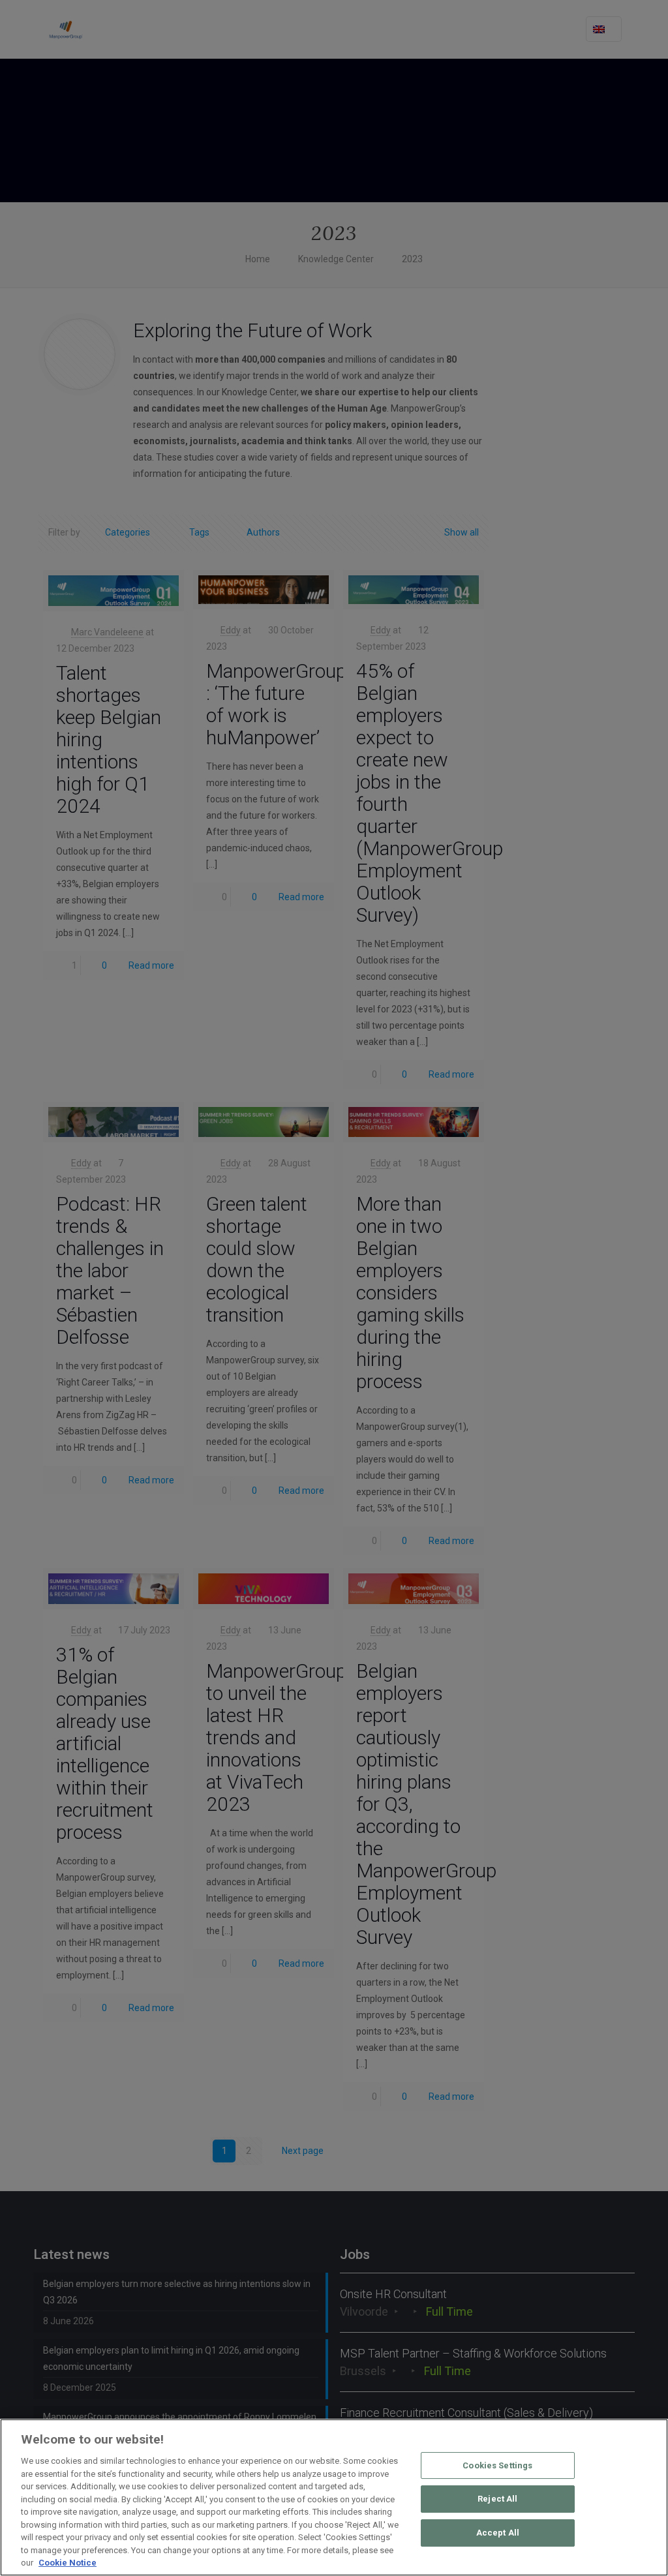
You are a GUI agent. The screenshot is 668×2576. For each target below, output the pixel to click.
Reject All (497, 2499)
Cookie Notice (68, 2563)
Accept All (498, 2533)
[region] (334, 2497)
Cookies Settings (497, 2465)
